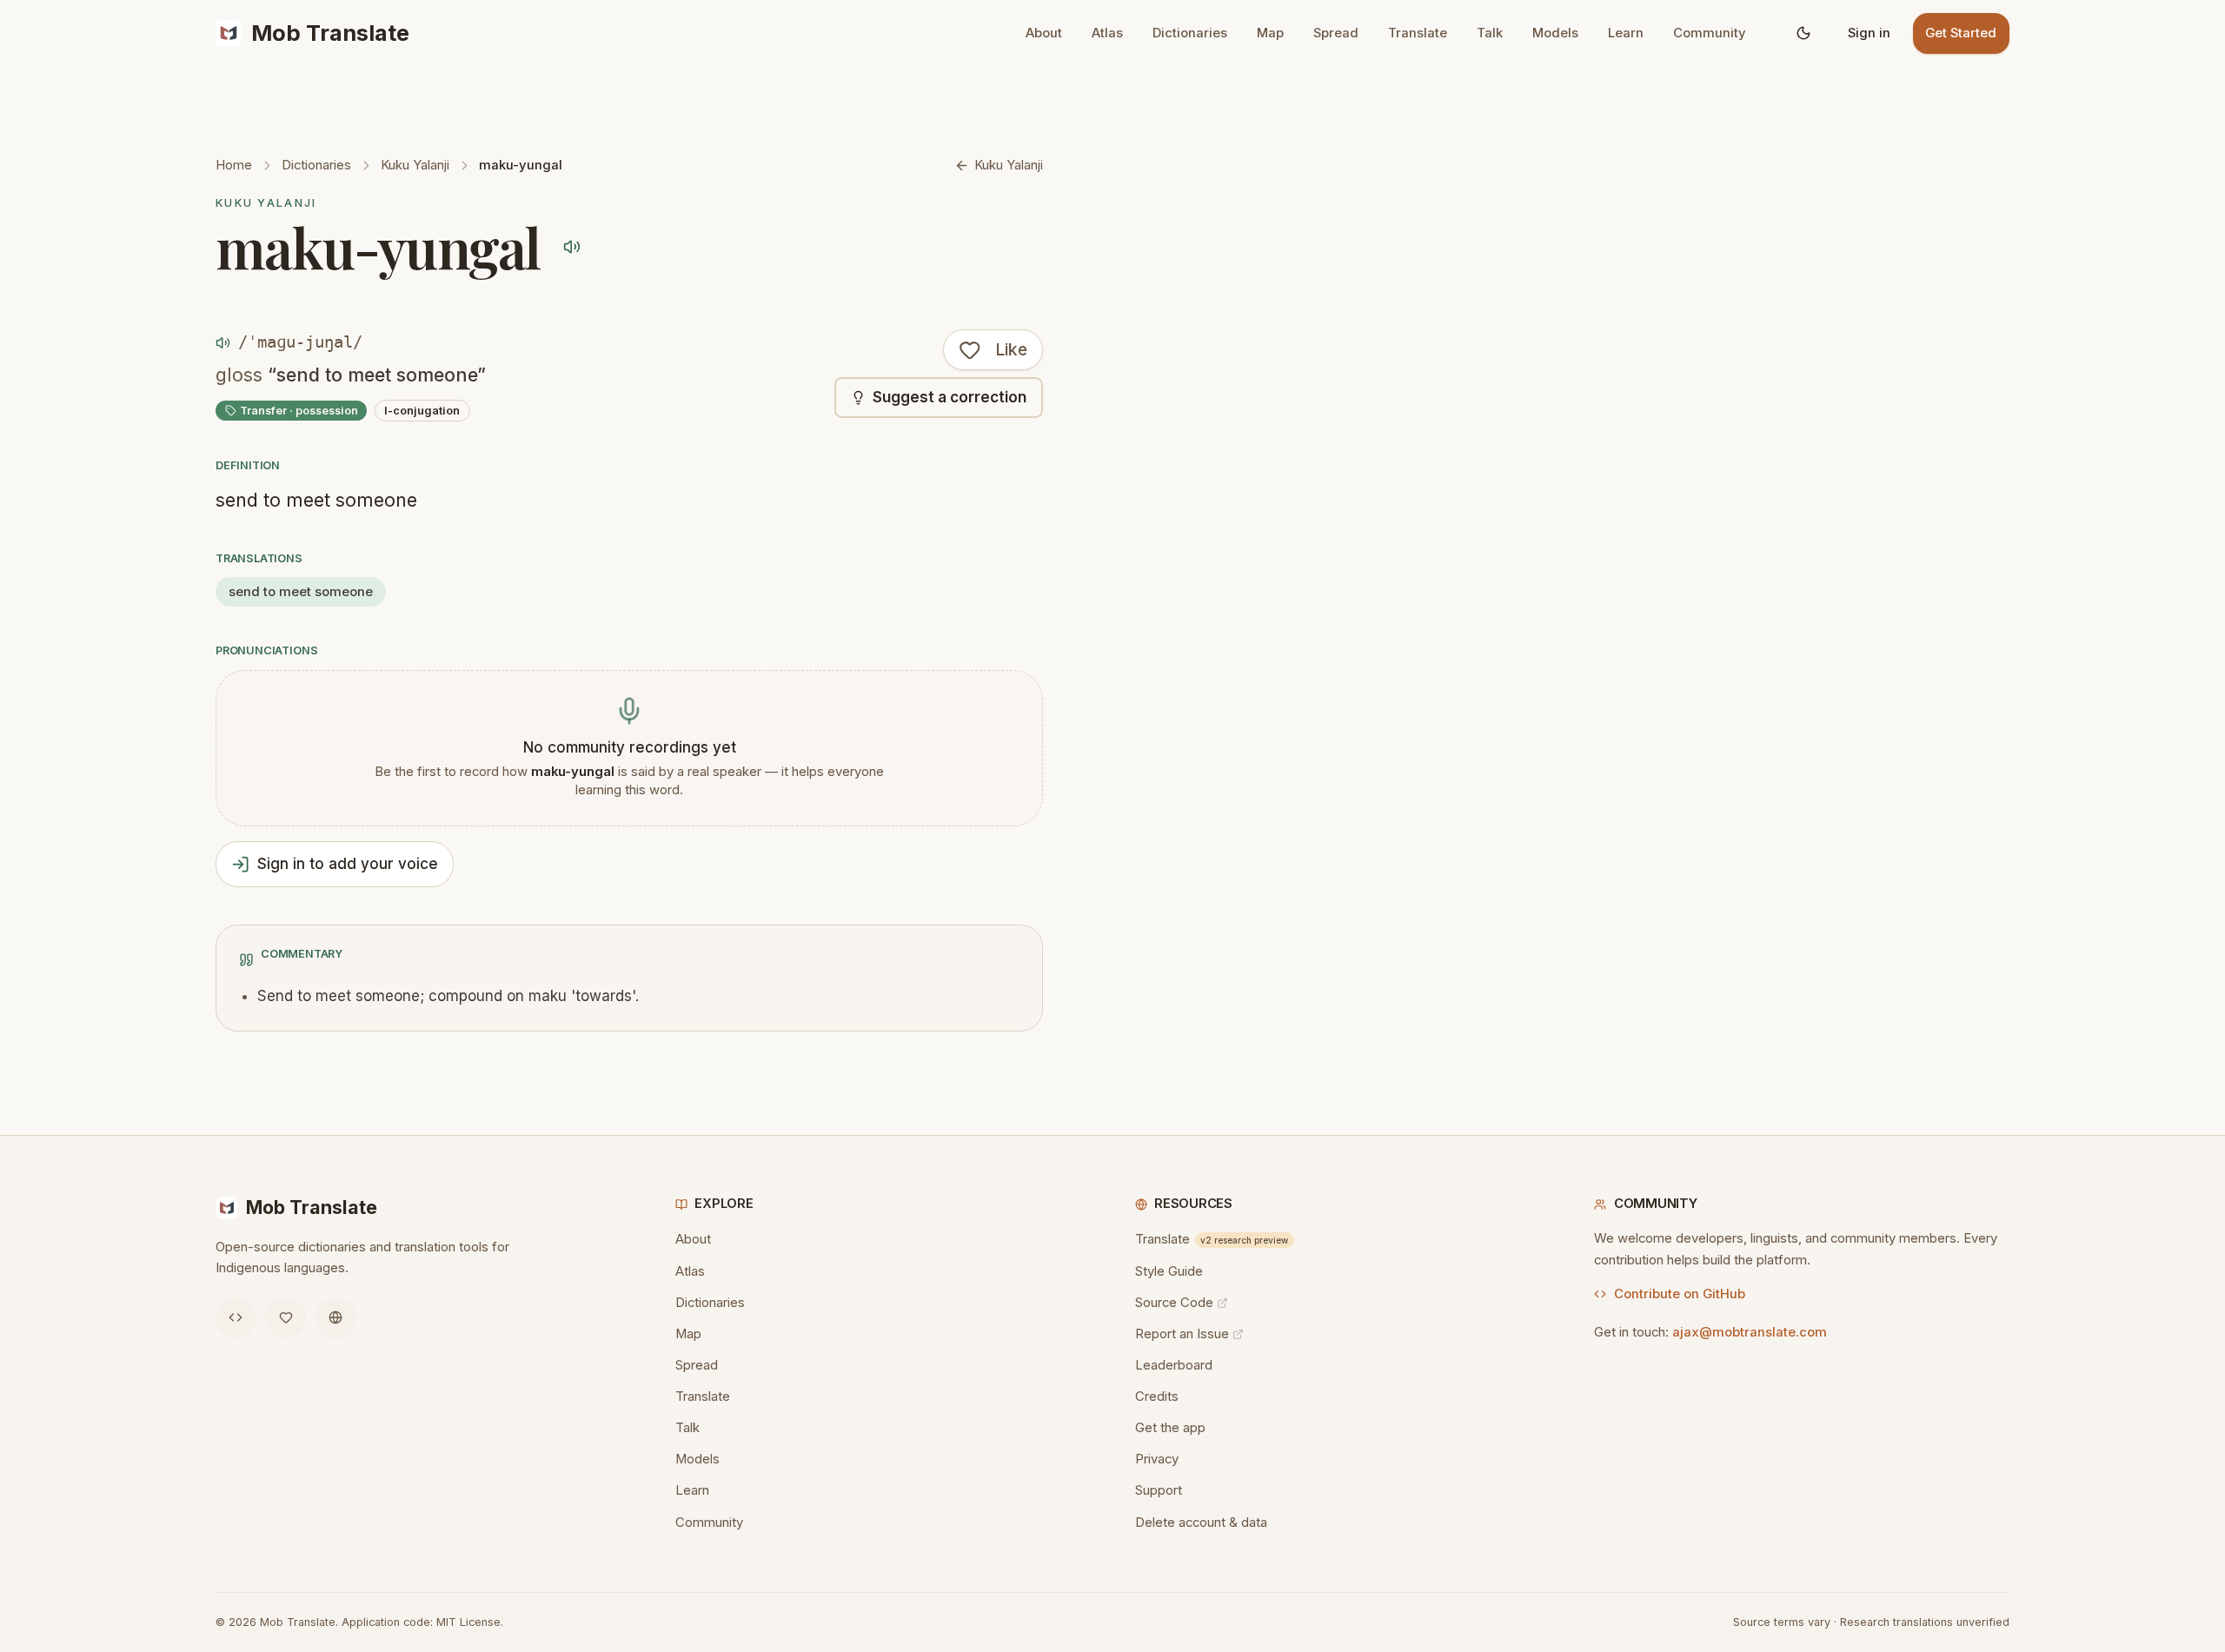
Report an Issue (1182, 1334)
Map (1270, 33)
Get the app (1170, 1428)
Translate (1418, 33)
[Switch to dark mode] (1804, 33)
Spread (1336, 33)
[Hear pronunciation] (571, 246)
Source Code (1174, 1303)
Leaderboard (1174, 1365)
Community (1710, 33)
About (1044, 33)
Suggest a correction (950, 397)
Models (1555, 33)
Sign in (1869, 33)
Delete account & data (1201, 1523)
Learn (1626, 33)
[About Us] (336, 1318)
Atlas (1107, 33)
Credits (1157, 1397)
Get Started (1961, 33)
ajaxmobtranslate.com (1750, 1332)
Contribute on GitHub (1680, 1294)
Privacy (1157, 1459)
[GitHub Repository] (236, 1318)
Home (234, 165)
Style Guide (1169, 1271)
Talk (1490, 33)
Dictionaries (1190, 33)
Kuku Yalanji (415, 165)
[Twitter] (286, 1318)
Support (1159, 1490)
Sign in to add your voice (348, 864)
